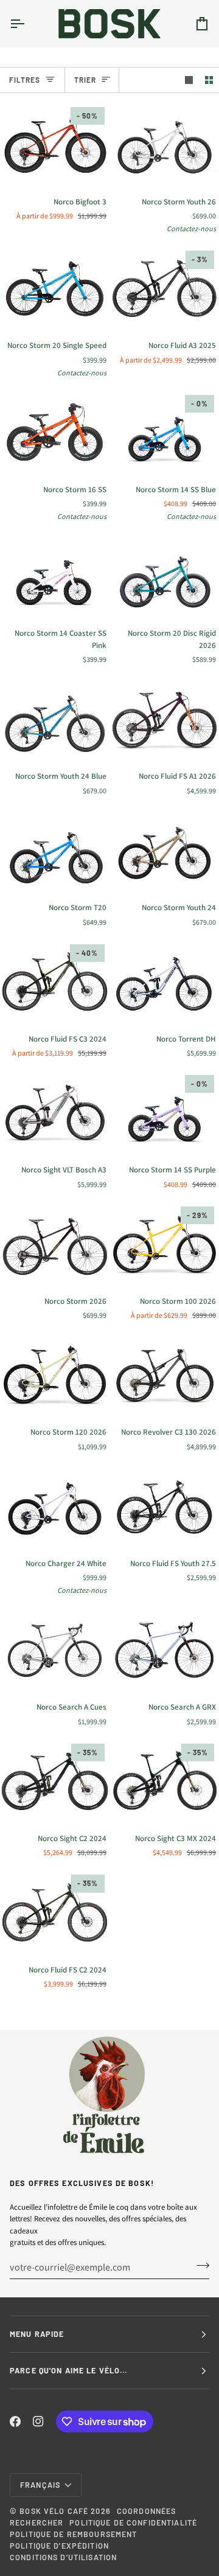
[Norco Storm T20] (55, 850)
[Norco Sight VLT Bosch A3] (55, 1112)
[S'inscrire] (199, 2266)
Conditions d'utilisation (63, 2557)
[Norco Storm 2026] (55, 1244)
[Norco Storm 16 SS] (55, 432)
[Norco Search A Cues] (55, 1649)
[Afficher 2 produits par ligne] (209, 80)
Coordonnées (146, 2511)
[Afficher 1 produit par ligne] (189, 80)
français (40, 2485)
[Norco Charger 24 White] (55, 1506)
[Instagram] (38, 2421)
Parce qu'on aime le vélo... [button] (69, 2370)
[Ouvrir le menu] (28, 23)
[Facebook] (15, 2421)
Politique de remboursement (73, 2534)
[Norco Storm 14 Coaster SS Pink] (55, 576)
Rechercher (36, 2522)
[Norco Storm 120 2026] (55, 1374)
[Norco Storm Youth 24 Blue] (55, 719)
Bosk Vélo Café (54, 2511)
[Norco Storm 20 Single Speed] (55, 288)
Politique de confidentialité (133, 2522)
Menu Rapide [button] (37, 2334)
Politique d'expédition (59, 2546)
